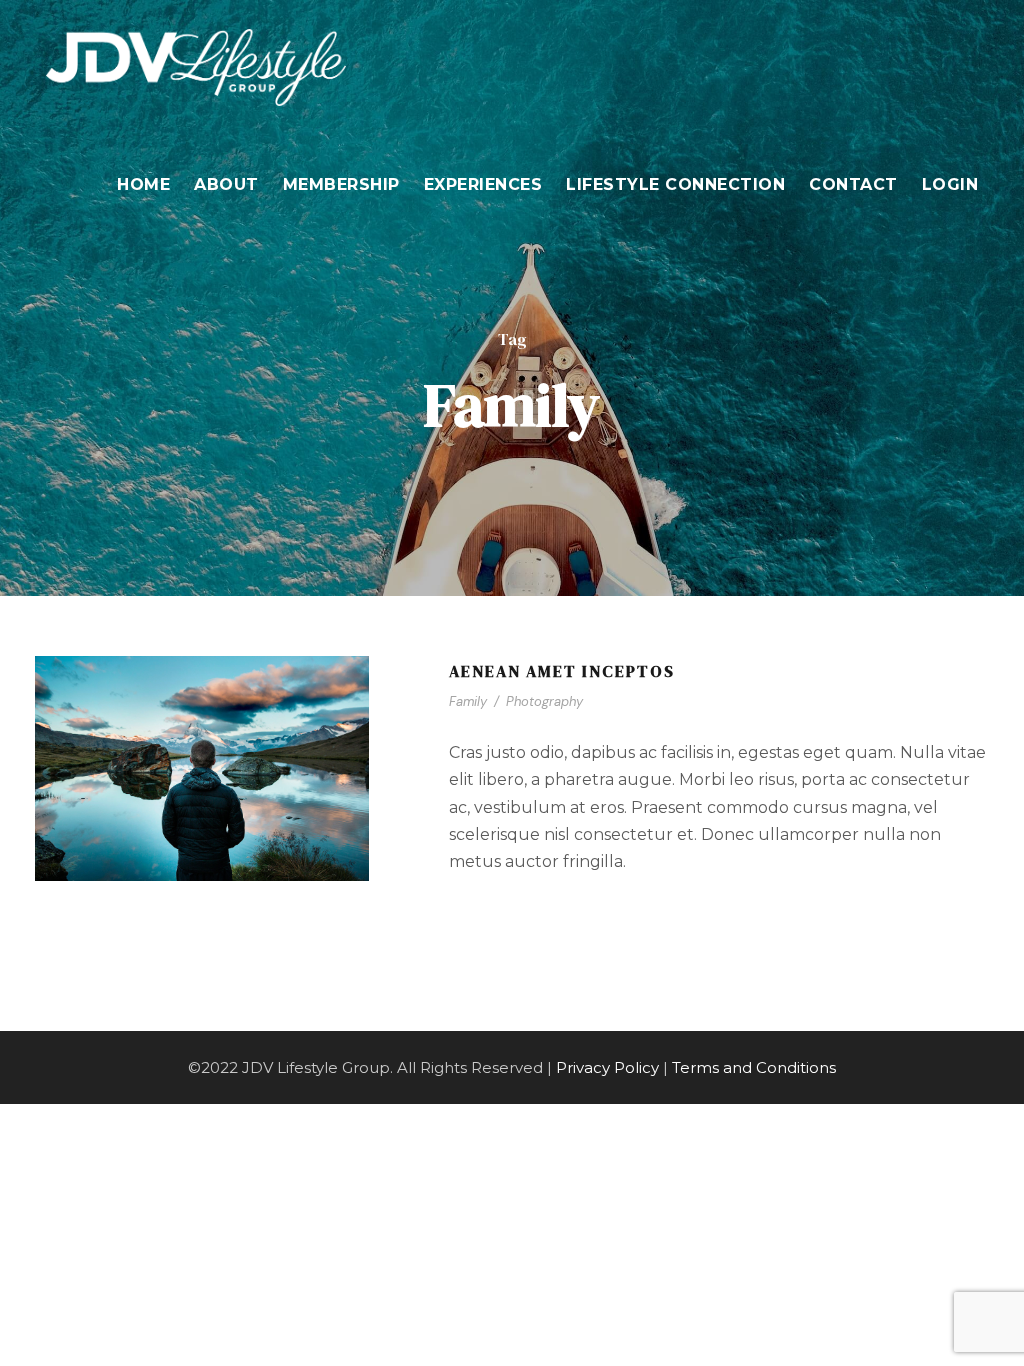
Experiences (483, 184)
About (226, 184)
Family (468, 701)
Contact (853, 184)
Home (143, 184)
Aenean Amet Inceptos (562, 671)
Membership (341, 184)
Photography (544, 701)
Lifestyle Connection (675, 184)
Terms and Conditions (754, 1067)
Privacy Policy (607, 1067)
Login (950, 184)
